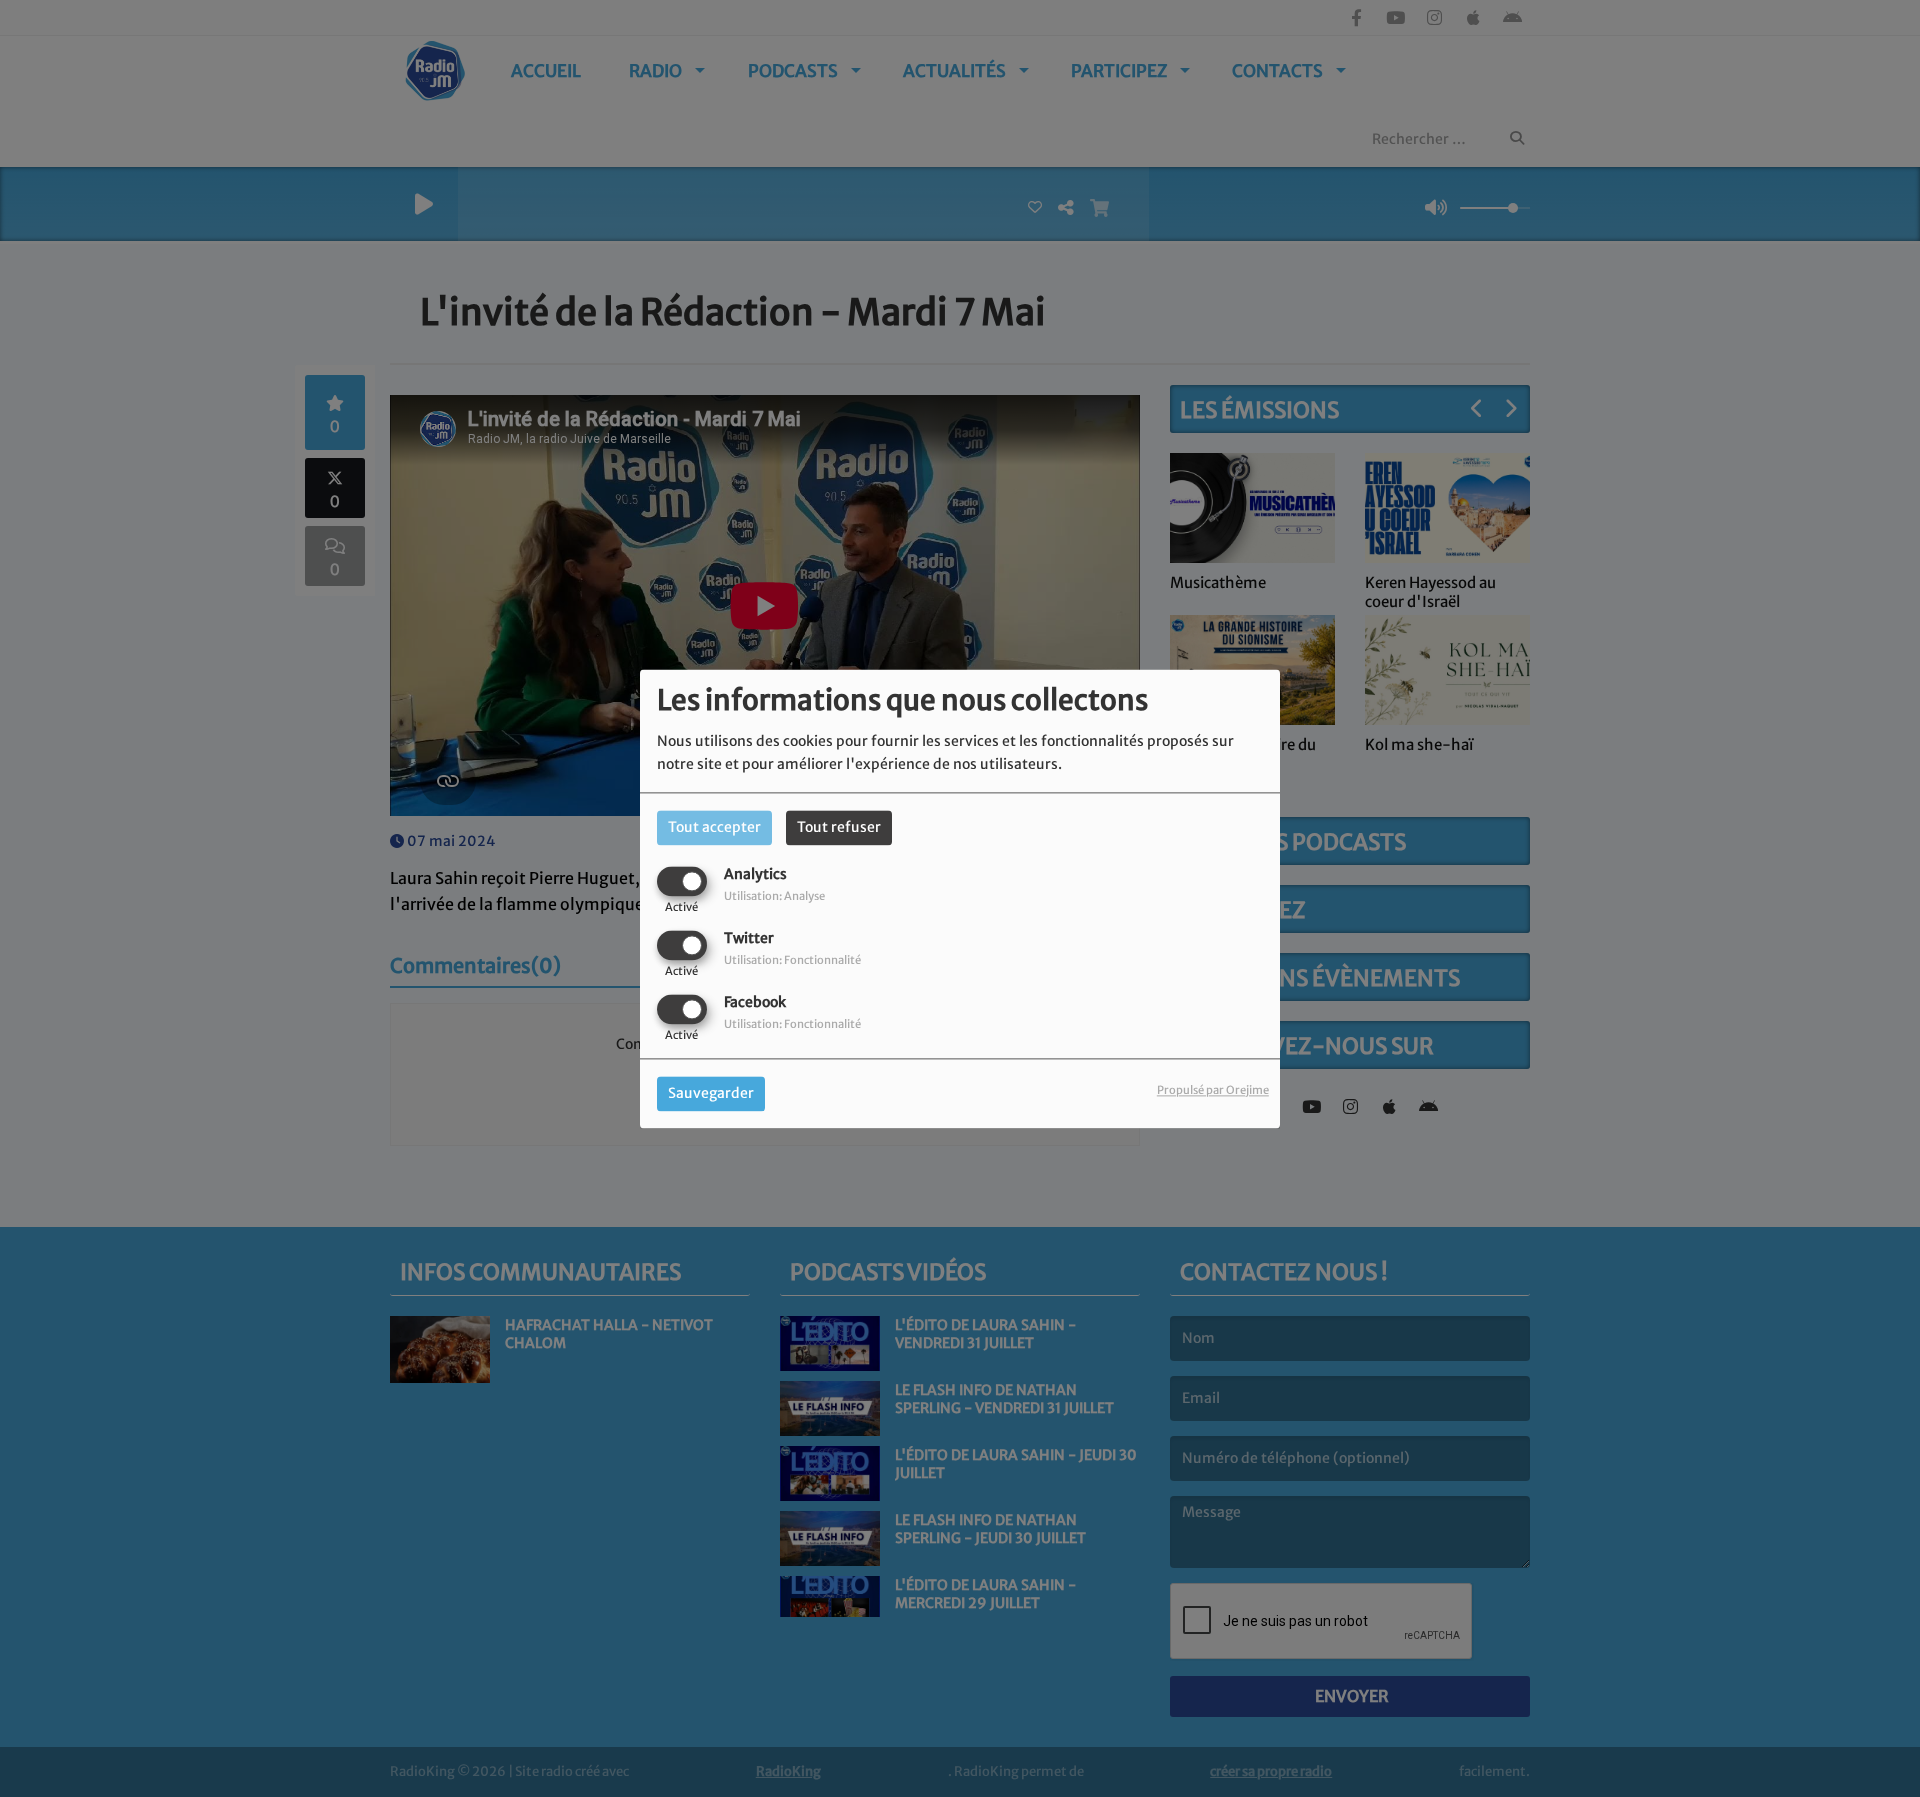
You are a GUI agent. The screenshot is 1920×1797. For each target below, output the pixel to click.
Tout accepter (714, 827)
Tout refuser (839, 827)
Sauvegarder (711, 1093)
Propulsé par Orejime (1213, 1090)
